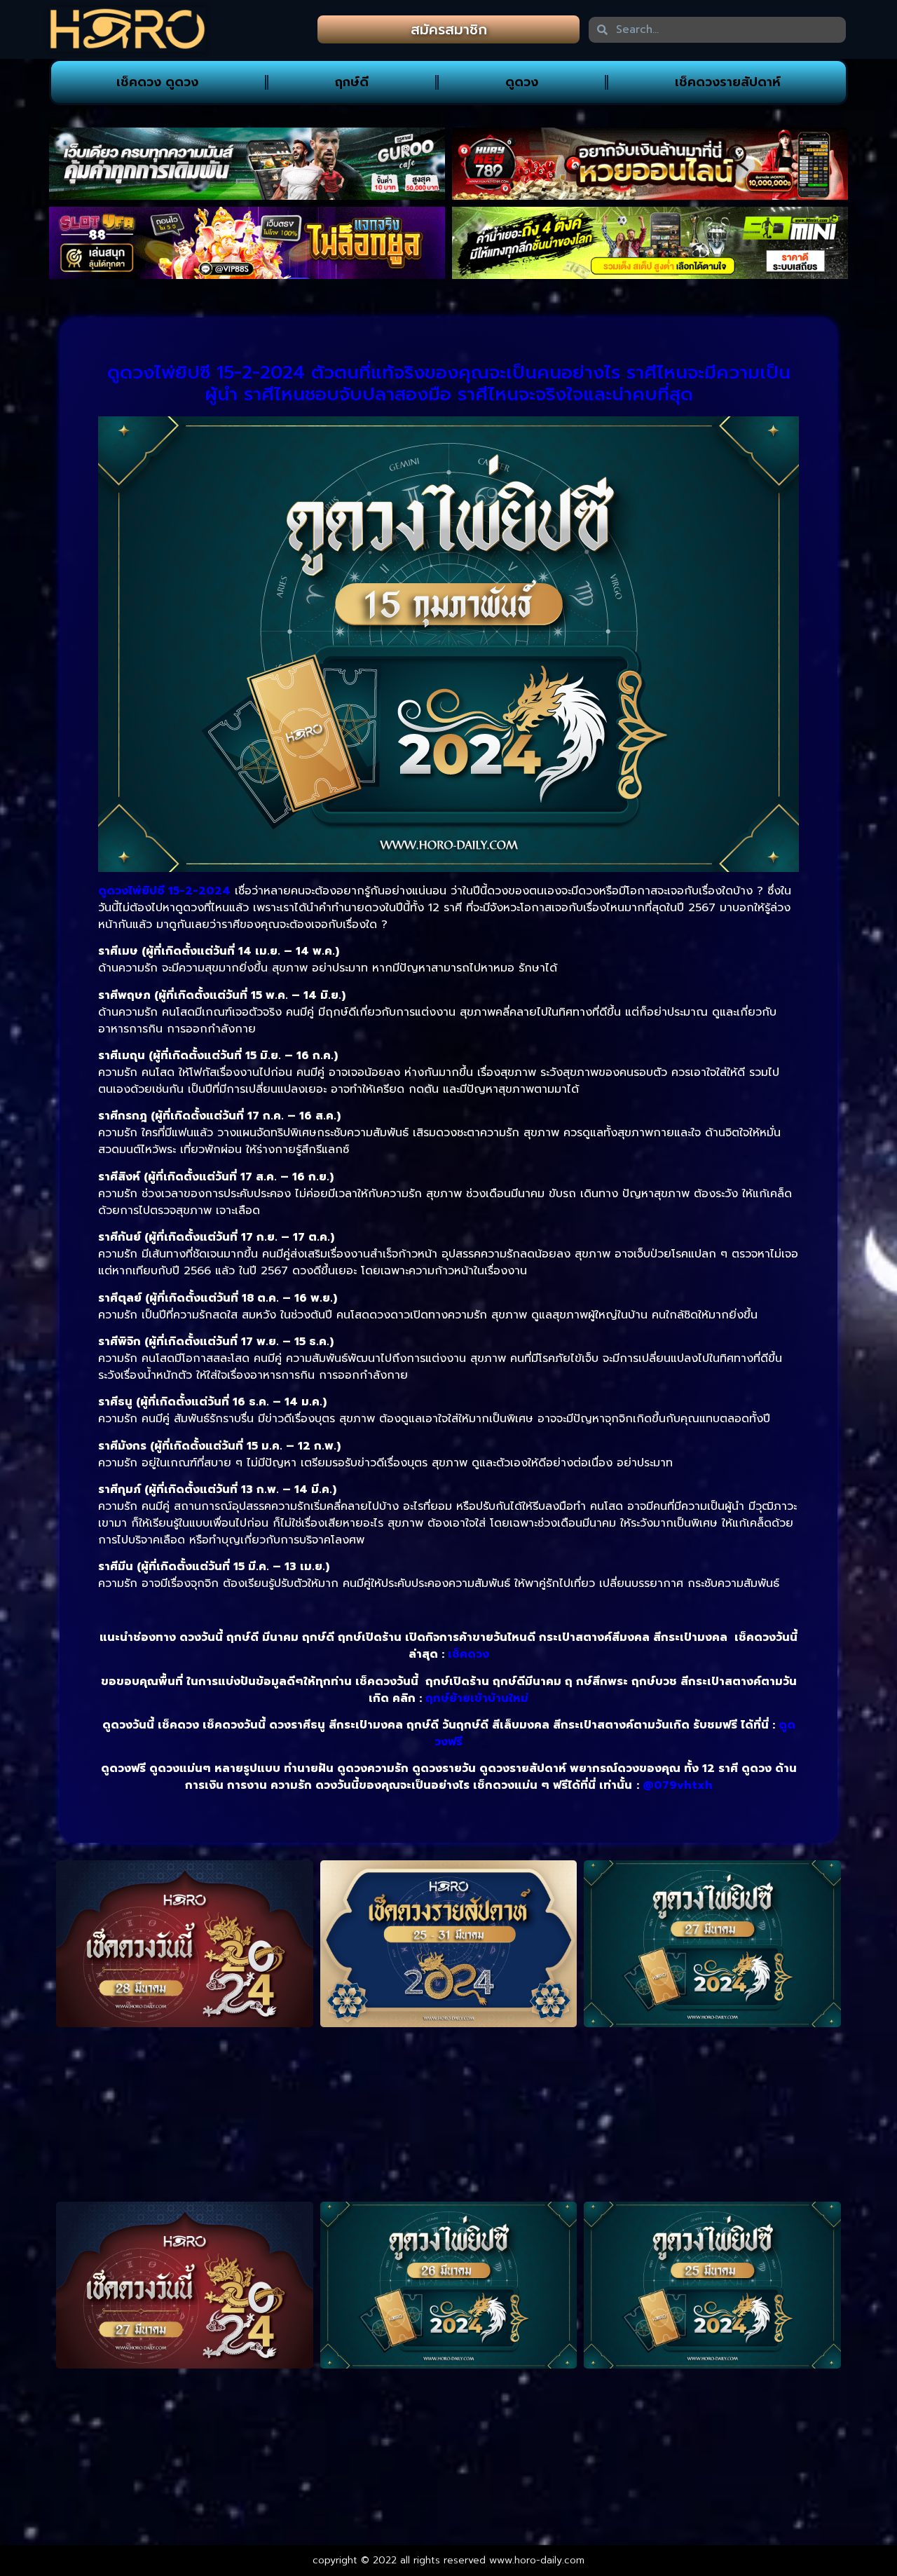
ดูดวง (522, 82)
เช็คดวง (468, 1654)
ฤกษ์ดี (352, 82)
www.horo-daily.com (537, 2560)
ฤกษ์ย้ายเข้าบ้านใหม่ (477, 1698)
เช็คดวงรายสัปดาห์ (728, 82)
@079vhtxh (678, 1785)
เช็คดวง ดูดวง (157, 82)
